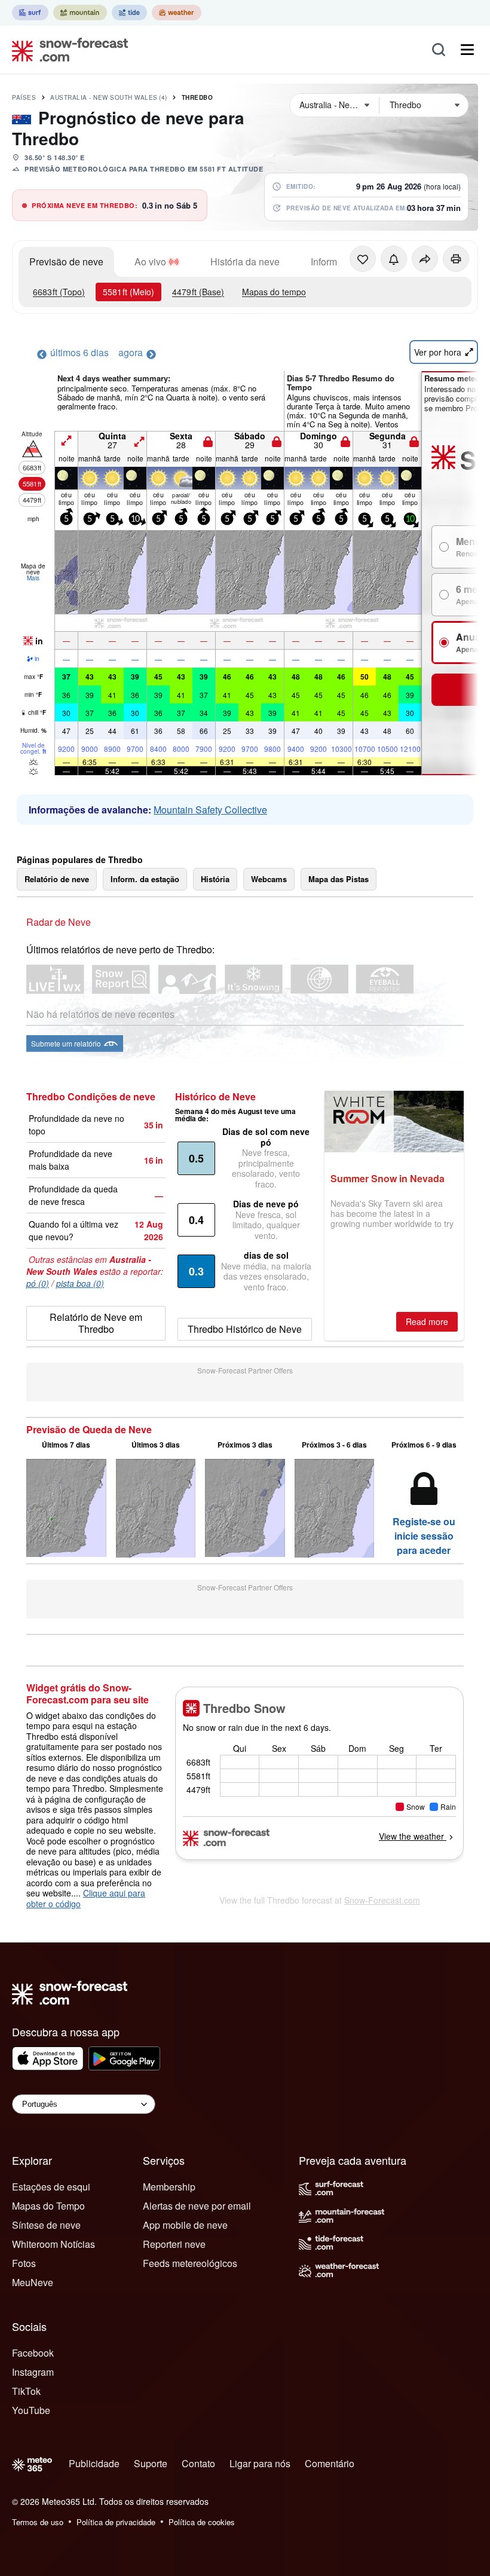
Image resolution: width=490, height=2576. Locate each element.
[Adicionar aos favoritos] (363, 259)
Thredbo (197, 97)
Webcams (269, 879)
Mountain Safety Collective (210, 810)
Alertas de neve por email (197, 2206)
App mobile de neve (185, 2225)
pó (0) (38, 1283)
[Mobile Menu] (467, 50)
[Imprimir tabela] (456, 259)
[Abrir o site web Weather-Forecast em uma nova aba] (177, 13)
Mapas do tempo (274, 292)
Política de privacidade (116, 2522)
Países (24, 97)
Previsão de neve (66, 261)
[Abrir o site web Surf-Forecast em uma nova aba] (30, 13)
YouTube (31, 2410)
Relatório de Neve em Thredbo (96, 1323)
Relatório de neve (57, 879)
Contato (198, 2463)
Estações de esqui (51, 2187)
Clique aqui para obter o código (86, 1898)
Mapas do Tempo (48, 2206)
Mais (33, 578)
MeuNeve (33, 2282)
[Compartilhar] (425, 259)
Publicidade (94, 2463)
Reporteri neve (174, 2244)
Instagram (33, 2372)
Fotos (24, 2263)
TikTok (26, 2391)
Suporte (151, 2463)
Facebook (33, 2353)
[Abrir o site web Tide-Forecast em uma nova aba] (129, 13)
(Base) (198, 292)
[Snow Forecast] (66, 50)
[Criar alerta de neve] (394, 259)
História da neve (245, 261)
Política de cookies (202, 2522)
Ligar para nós (260, 2463)
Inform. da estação (145, 879)
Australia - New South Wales (109, 97)
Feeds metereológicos (190, 2263)
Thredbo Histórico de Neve (245, 1329)
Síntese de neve (46, 2225)
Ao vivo (150, 261)
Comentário (330, 2463)
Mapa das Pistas (339, 879)
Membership (169, 2187)
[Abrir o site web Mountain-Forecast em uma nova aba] (80, 13)
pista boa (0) (80, 1283)
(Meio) (128, 292)
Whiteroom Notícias (53, 2244)
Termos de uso (38, 2522)
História (215, 879)
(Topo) (59, 292)
